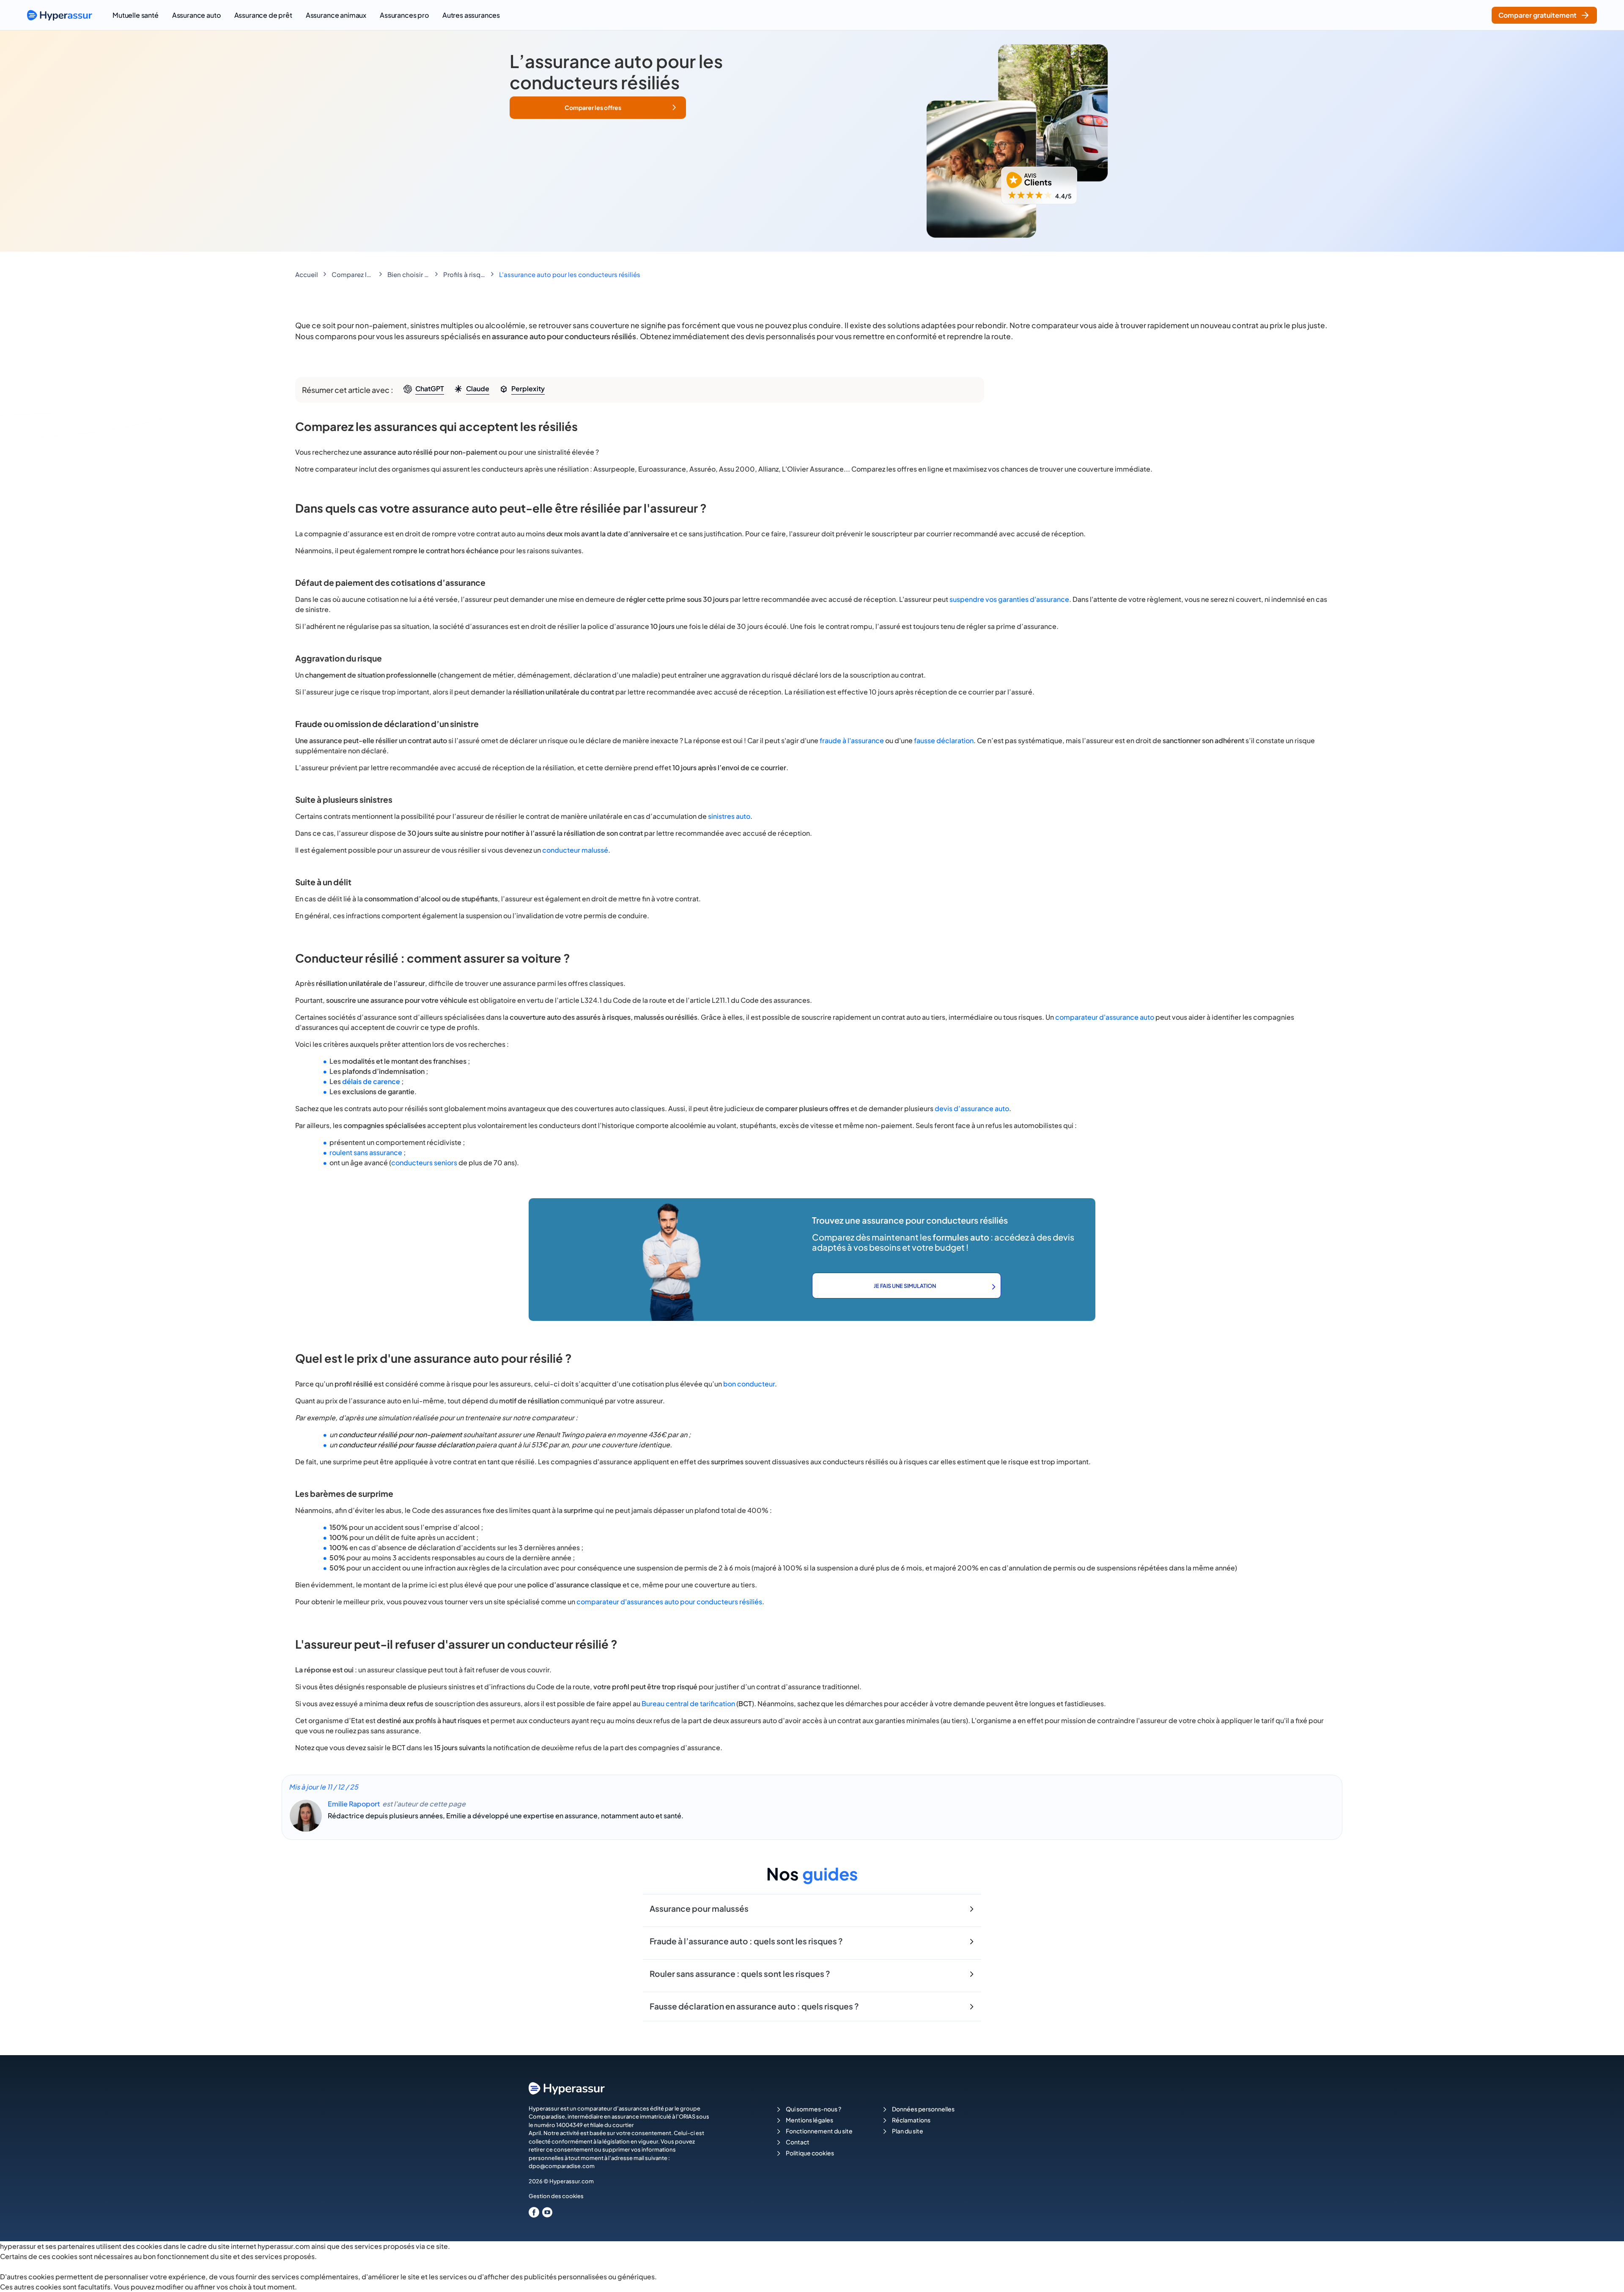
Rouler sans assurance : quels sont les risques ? (740, 1974)
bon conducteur (749, 1384)
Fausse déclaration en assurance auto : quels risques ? (754, 2006)
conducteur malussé (575, 850)
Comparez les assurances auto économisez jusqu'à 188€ (353, 274)
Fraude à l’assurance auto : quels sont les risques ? (746, 1941)
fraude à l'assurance (852, 740)
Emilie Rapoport (354, 1804)
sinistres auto (729, 816)
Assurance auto (196, 15)
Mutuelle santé (136, 15)
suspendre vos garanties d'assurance (1009, 599)
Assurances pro (404, 15)
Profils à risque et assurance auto (464, 274)
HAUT (1606, 2275)
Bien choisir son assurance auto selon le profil (409, 274)
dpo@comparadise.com (562, 2166)
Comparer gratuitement (1538, 15)
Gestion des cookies (556, 2196)
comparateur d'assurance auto (1105, 1017)
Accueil (307, 274)
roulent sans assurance (366, 1152)
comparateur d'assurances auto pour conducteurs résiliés (669, 1602)
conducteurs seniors (424, 1162)
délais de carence (371, 1081)
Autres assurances (471, 15)
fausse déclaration (944, 740)
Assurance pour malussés (699, 1908)
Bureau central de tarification (688, 1703)
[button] (598, 108)
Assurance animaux (336, 15)
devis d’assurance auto (972, 1108)
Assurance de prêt (263, 15)
